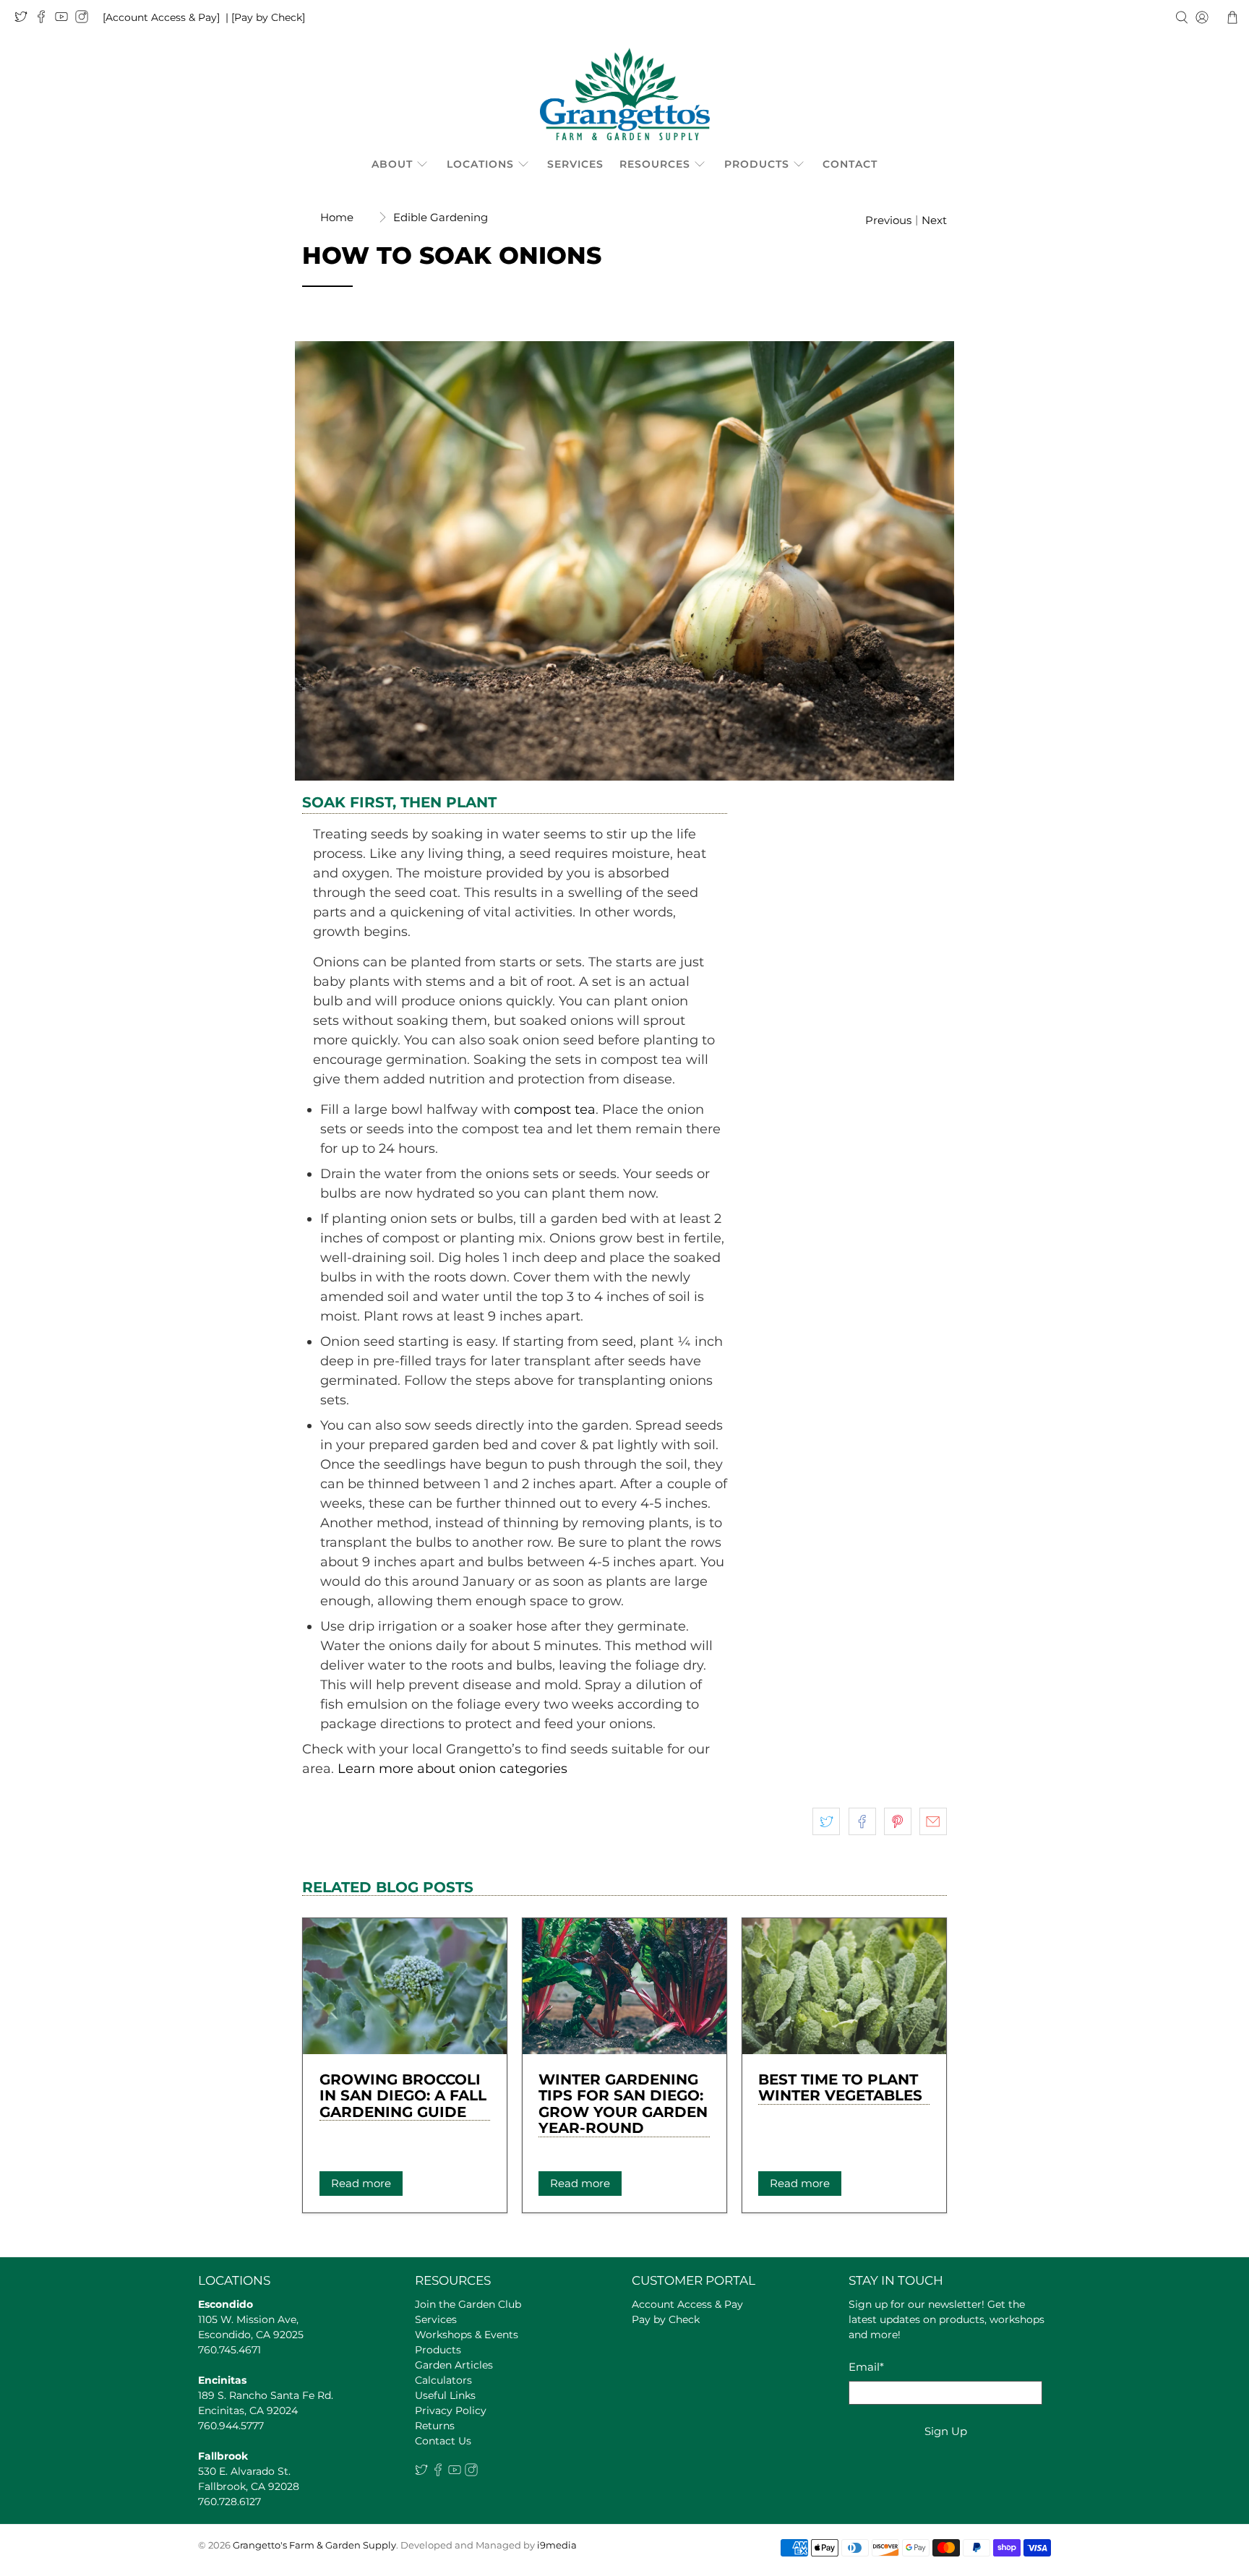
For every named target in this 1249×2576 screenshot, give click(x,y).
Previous (888, 220)
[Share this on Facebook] (862, 1821)
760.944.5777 (231, 2426)
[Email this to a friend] (933, 1821)
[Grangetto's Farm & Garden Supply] (625, 94)
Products (757, 164)
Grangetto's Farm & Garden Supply (314, 2545)
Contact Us (443, 2441)
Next (934, 220)
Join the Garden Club (468, 2304)
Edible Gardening (441, 217)
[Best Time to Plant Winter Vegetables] (844, 1986)
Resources (655, 164)
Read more (361, 2183)
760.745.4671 (229, 2350)
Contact (850, 164)
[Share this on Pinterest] (898, 1821)
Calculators (443, 2380)
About (392, 164)
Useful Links (445, 2395)
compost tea (555, 1109)
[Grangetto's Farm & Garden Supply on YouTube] (65, 20)
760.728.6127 (229, 2502)
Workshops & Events (467, 2335)
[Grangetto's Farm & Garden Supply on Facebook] (45, 20)
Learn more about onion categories (451, 1769)
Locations (480, 164)
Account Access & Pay (687, 2304)
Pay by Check (666, 2319)
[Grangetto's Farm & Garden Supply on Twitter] (25, 20)
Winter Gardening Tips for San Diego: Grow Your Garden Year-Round (623, 2104)
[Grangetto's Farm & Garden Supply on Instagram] (85, 20)
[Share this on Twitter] (826, 1821)
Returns (435, 2426)
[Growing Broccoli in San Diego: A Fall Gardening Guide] (405, 1986)
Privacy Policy (451, 2410)
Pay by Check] (270, 17)
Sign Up (946, 2431)
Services (575, 164)
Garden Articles (454, 2365)
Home (337, 217)
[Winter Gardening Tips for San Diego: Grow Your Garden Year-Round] (624, 1986)
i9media (557, 2545)
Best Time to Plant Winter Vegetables (840, 2088)
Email (866, 2367)
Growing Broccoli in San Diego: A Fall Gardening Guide (403, 2096)
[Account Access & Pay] (161, 17)
